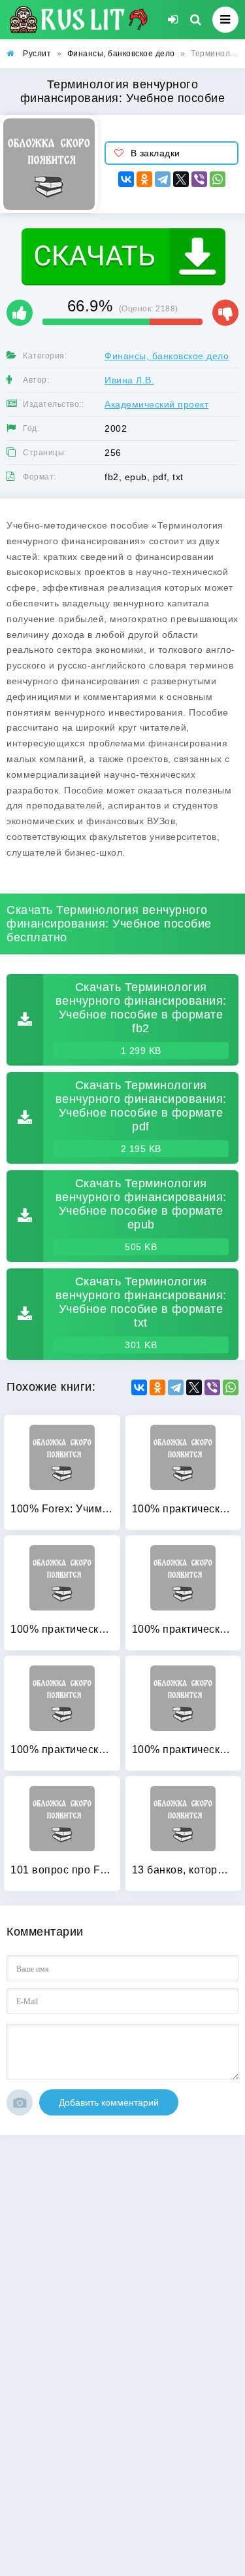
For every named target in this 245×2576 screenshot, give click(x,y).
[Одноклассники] (144, 179)
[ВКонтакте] (126, 179)
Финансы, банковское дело (167, 356)
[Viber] (199, 179)
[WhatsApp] (218, 179)
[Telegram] (163, 179)
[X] (181, 179)
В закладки (155, 153)
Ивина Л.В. (129, 380)
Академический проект (156, 404)
